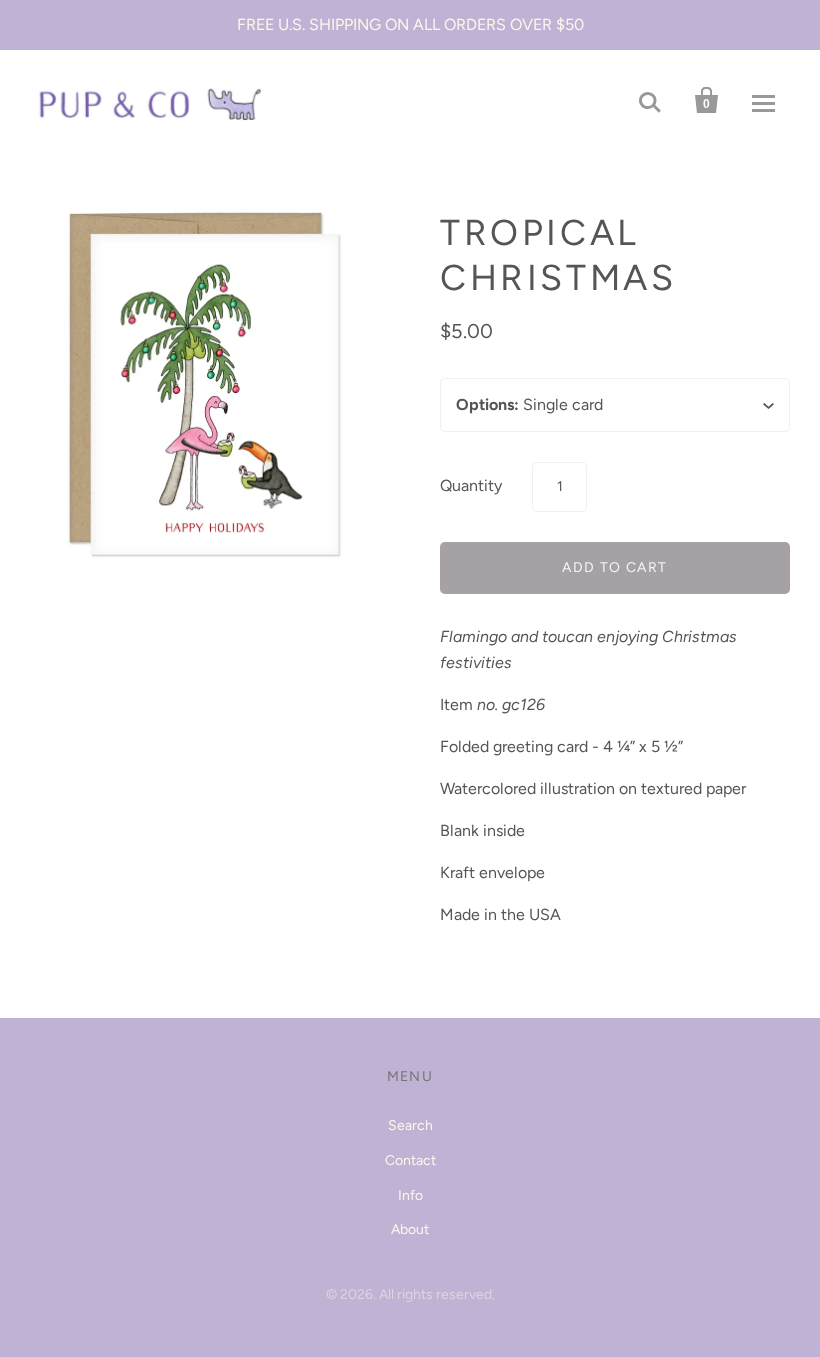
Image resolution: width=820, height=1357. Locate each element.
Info (410, 1195)
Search (410, 1125)
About (410, 1229)
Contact (410, 1160)
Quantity (471, 485)
